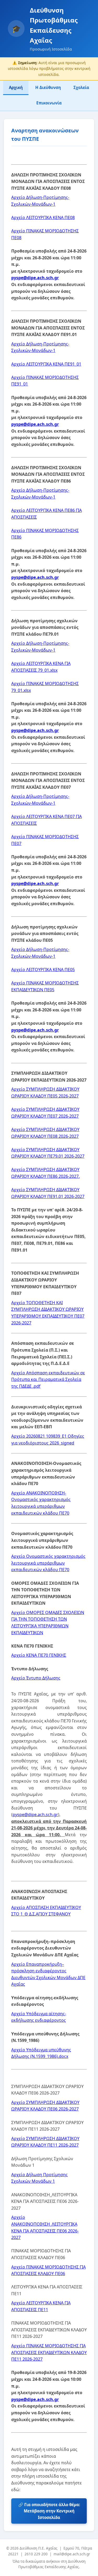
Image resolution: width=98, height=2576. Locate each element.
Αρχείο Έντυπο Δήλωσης (36, 1678)
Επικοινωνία (49, 103)
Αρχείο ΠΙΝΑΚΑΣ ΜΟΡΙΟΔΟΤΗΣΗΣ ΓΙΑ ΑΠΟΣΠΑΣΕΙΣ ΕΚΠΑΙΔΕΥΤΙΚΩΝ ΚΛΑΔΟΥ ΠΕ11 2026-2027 (49, 2352)
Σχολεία (81, 87)
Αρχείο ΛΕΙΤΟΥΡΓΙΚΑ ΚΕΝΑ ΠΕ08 (43, 217)
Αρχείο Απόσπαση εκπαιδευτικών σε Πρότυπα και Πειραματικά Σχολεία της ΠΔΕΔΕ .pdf (48, 1379)
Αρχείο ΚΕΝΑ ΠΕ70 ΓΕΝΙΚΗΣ (39, 1655)
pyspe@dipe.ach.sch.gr (35, 278)
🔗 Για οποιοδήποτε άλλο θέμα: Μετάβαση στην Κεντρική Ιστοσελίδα (49, 2511)
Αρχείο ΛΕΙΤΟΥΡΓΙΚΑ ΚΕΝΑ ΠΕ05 (43, 970)
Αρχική (16, 87)
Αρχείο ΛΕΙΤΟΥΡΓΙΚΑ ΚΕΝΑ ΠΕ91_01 (46, 364)
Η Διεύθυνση (48, 87)
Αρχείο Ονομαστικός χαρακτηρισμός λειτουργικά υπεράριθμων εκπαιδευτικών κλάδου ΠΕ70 (48, 1563)
